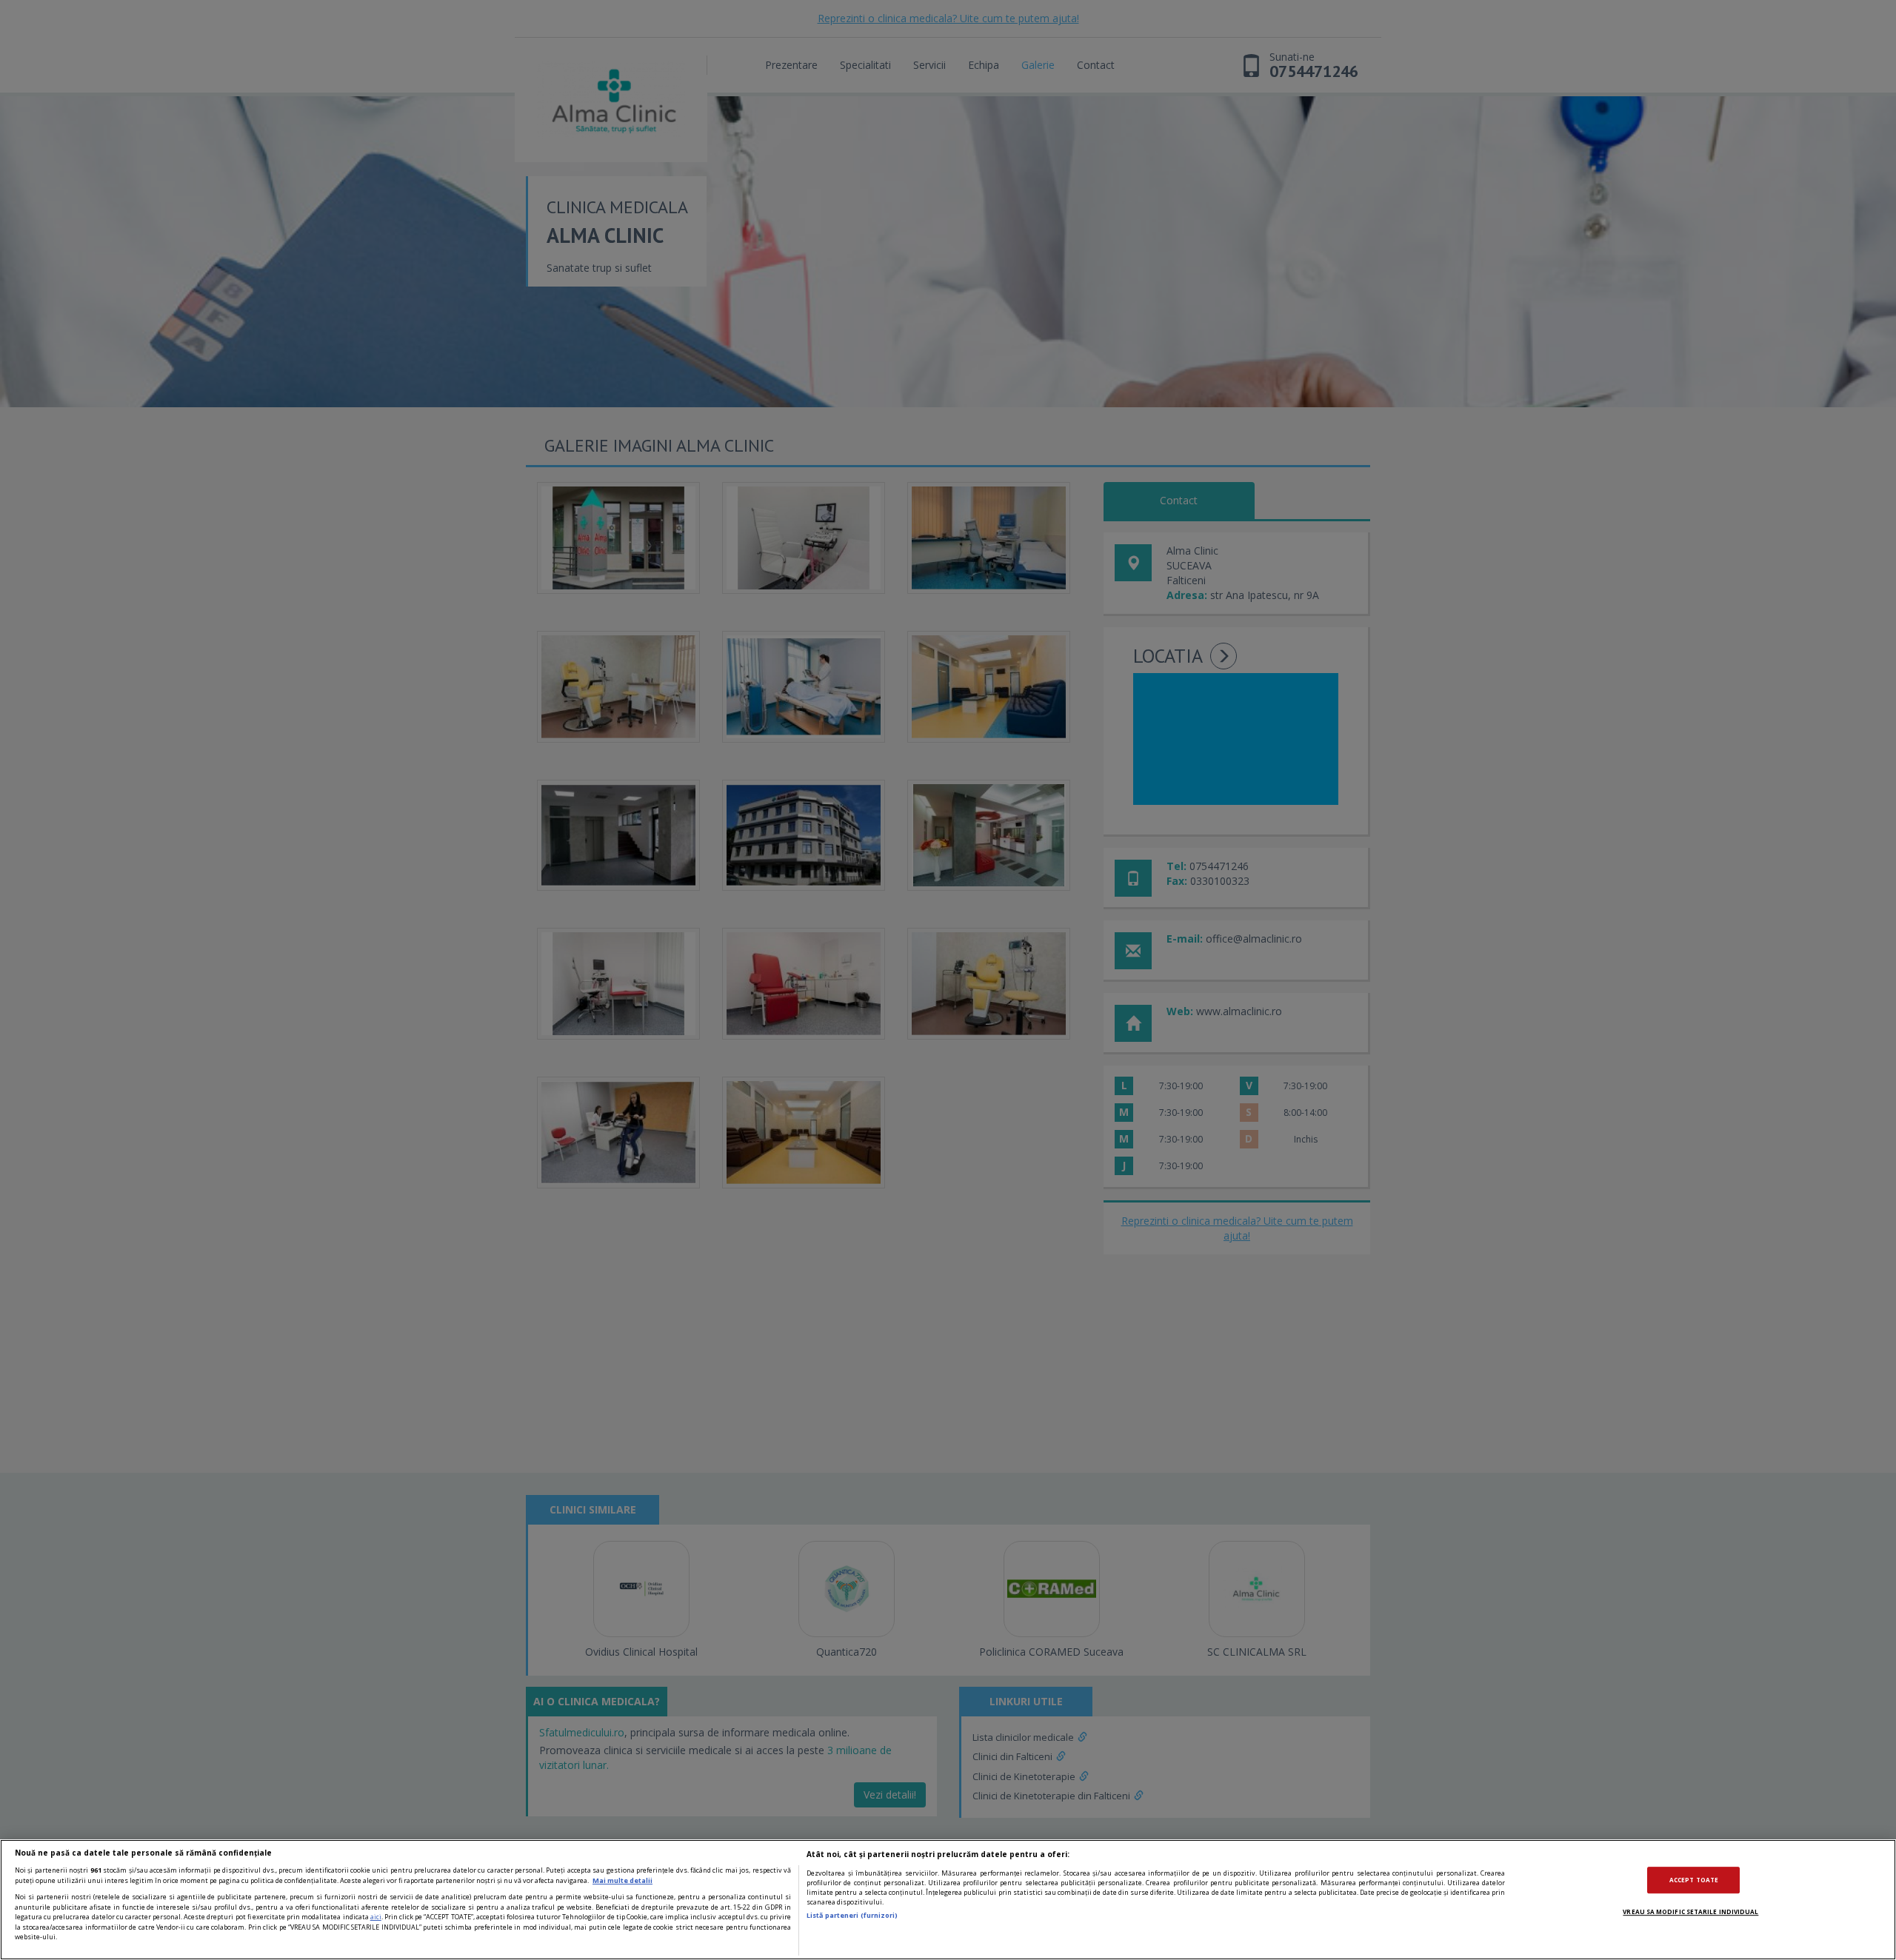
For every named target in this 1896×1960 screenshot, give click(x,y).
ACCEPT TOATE (1694, 1880)
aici (376, 1917)
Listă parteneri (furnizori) (852, 1915)
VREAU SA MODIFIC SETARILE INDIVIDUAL (1690, 1911)
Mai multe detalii (622, 1880)
